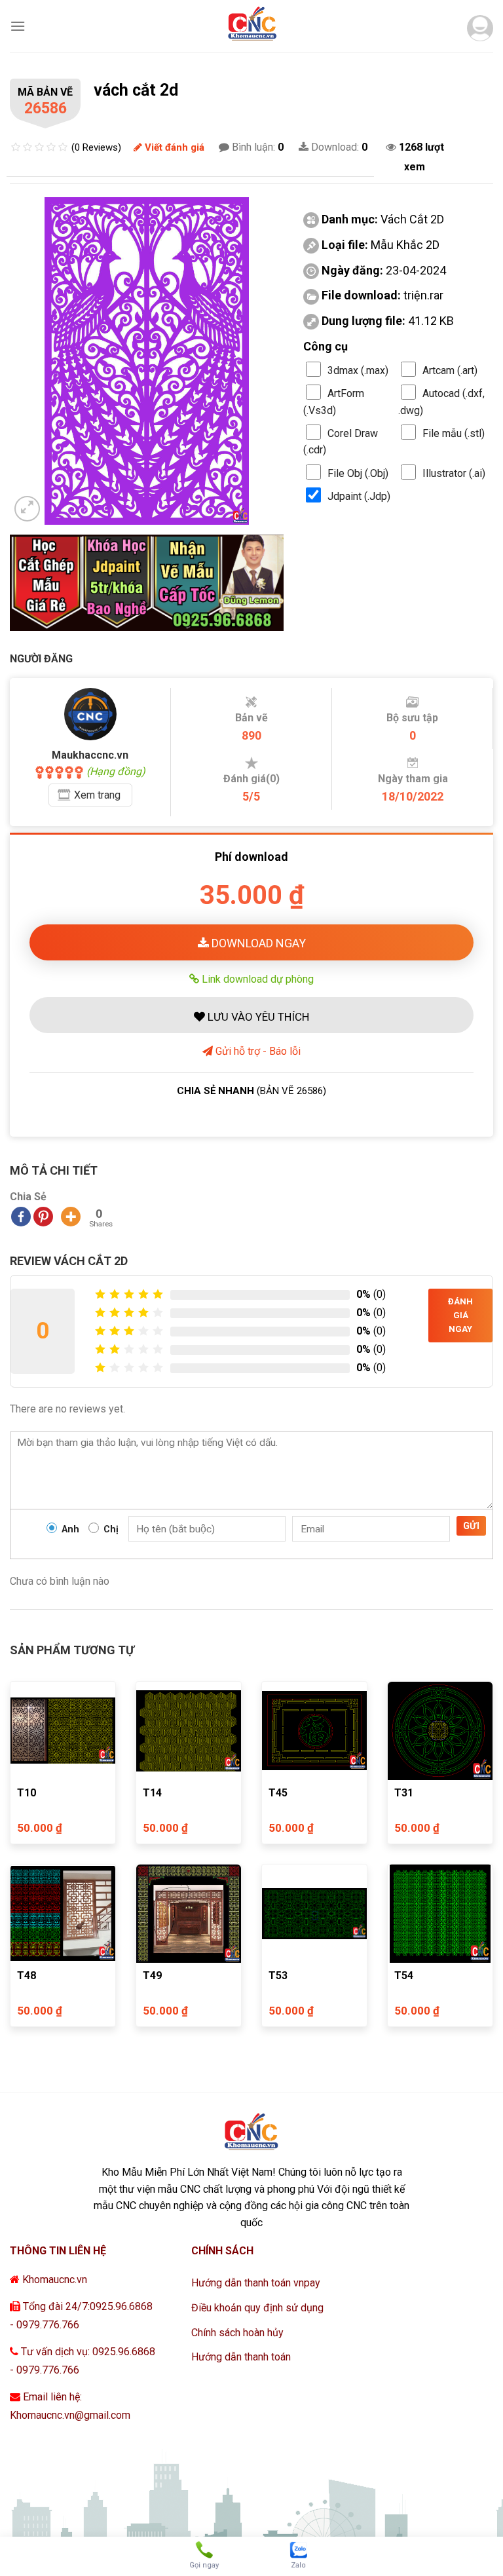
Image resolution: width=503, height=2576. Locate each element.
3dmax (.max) (358, 370)
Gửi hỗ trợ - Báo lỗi (257, 1051)
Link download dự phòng (256, 979)
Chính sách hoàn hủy (237, 2333)
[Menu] (18, 26)
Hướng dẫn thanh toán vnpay (256, 2283)
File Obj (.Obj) (358, 473)
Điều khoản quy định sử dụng (257, 2308)
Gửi (471, 1526)
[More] (71, 1217)
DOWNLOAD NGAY (257, 943)
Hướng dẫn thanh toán (241, 2357)
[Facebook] (21, 1217)
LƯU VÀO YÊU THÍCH (257, 1017)
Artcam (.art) (450, 370)
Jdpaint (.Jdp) (359, 496)
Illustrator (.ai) (454, 473)
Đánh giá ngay (460, 1315)
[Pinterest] (43, 1217)
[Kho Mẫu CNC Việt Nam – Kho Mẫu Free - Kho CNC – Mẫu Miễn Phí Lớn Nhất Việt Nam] (251, 26)
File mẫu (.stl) (454, 433)
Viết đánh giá (173, 147)
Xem (97, 795)
